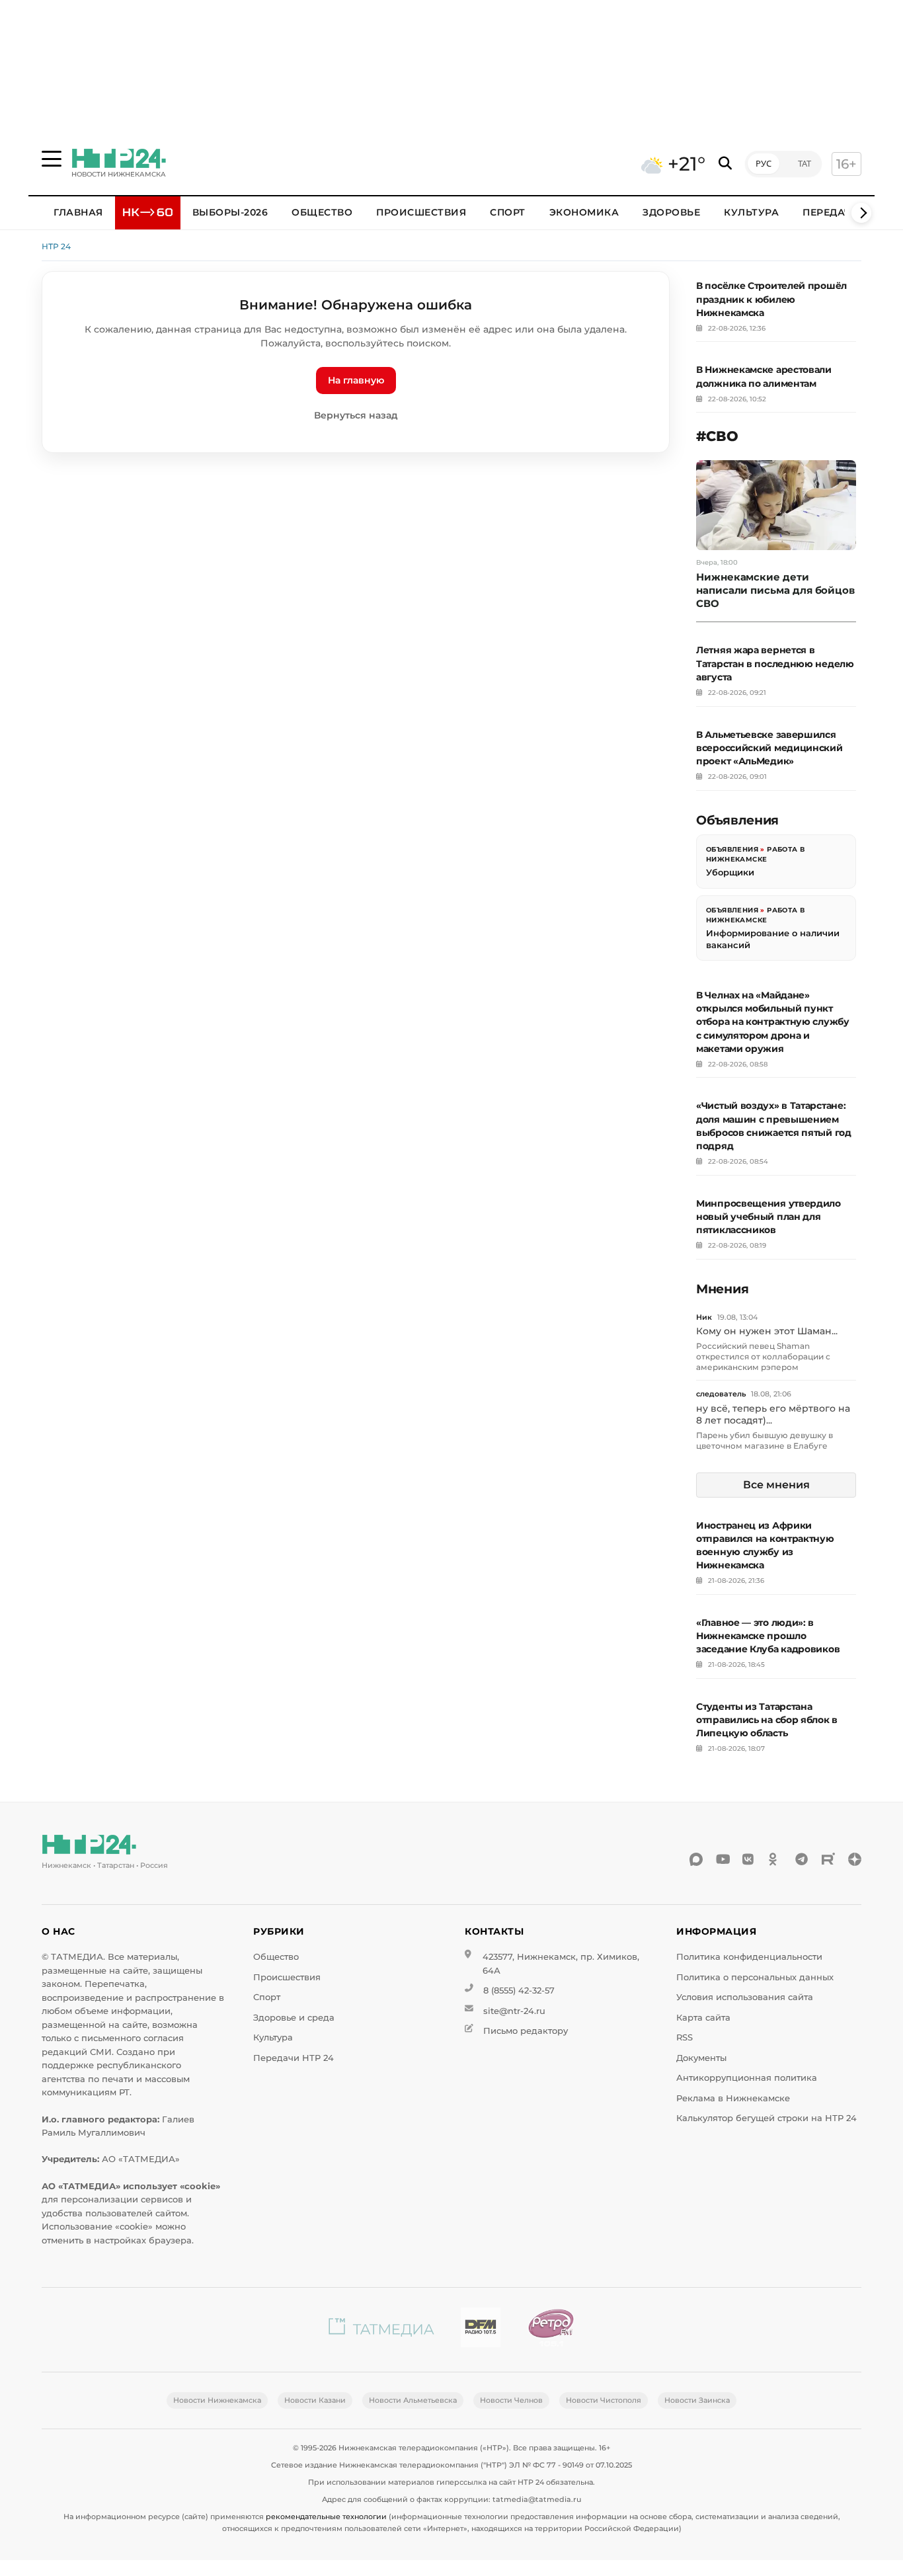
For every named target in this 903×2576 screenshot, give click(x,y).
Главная (78, 212)
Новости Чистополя (604, 2400)
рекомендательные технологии (326, 2516)
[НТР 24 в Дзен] (855, 1859)
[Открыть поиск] (725, 164)
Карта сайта (703, 2018)
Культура (751, 212)
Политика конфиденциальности (749, 1957)
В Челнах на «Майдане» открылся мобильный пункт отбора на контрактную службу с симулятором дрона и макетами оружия (773, 1022)
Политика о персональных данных (755, 1977)
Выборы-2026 (230, 212)
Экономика (584, 212)
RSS (685, 2037)
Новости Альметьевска (413, 2400)
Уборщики (730, 872)
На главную (356, 380)
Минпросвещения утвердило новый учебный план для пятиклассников (768, 1217)
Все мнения (776, 1485)
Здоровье (671, 212)
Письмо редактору (526, 2031)
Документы (701, 2058)
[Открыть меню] (52, 159)
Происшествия (421, 212)
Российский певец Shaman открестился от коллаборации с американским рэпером (763, 1356)
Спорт (508, 212)
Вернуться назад (356, 415)
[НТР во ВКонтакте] (749, 1859)
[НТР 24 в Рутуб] (828, 1859)
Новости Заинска (697, 2400)
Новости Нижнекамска (217, 2400)
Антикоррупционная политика (747, 2078)
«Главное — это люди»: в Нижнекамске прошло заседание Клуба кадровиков (768, 1636)
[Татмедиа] (381, 2330)
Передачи (831, 212)
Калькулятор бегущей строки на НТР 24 (766, 2118)
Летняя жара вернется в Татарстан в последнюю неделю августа (775, 663)
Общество (322, 212)
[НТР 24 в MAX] (696, 1859)
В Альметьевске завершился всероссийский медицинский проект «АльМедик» (769, 748)
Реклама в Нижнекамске (733, 2098)
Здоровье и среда (294, 2018)
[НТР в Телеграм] (802, 1859)
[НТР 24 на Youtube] (723, 1859)
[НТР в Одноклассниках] (775, 1859)
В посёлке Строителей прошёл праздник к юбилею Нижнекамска (771, 299)
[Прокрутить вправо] (861, 213)
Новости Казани (315, 2400)
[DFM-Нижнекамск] (481, 2330)
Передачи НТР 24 (294, 2058)
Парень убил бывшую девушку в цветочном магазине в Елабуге (765, 1440)
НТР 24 (56, 246)
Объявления (732, 849)
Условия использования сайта (745, 1997)
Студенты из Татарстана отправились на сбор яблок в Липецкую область (767, 1720)
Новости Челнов (511, 2400)
